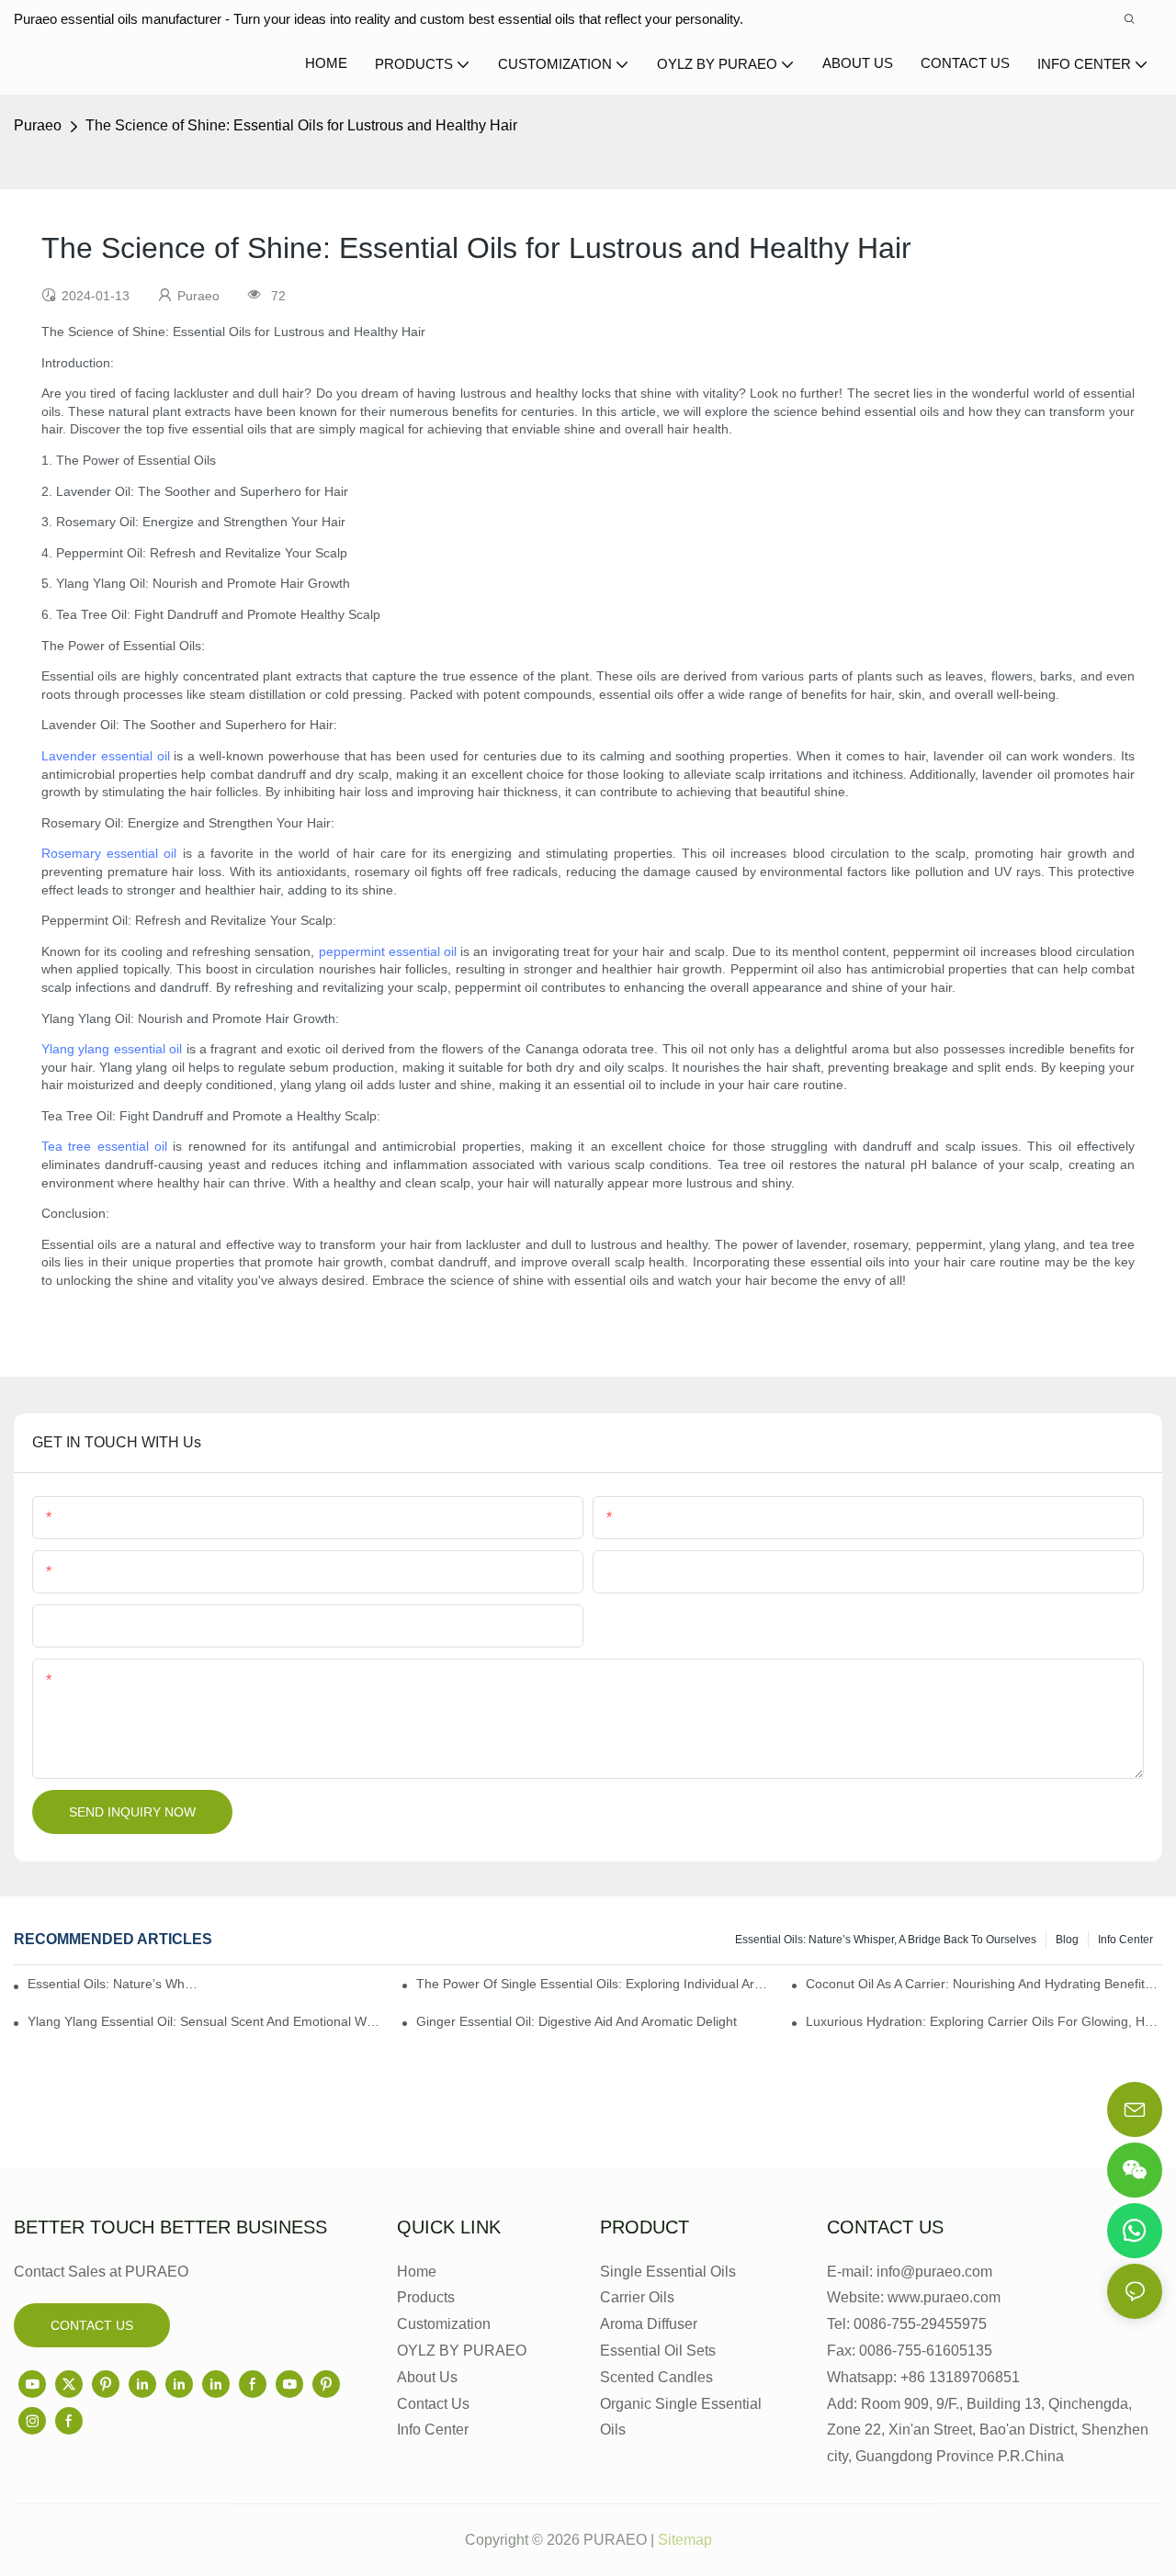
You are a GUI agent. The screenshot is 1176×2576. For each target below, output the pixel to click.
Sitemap (685, 2540)
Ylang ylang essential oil (112, 1049)
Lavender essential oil (106, 756)
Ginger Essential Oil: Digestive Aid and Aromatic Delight (577, 2021)
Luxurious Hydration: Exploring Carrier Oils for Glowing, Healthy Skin (984, 2021)
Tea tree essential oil (104, 1146)
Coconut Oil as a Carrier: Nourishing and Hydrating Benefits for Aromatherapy (984, 1984)
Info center (1125, 1940)
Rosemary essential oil (109, 853)
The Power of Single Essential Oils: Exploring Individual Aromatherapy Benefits (594, 1984)
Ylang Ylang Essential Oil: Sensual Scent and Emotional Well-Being (206, 2021)
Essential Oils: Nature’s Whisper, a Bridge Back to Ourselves (886, 1940)
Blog (1067, 1940)
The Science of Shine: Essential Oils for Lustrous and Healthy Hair (301, 125)
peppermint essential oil (388, 951)
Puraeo (38, 125)
